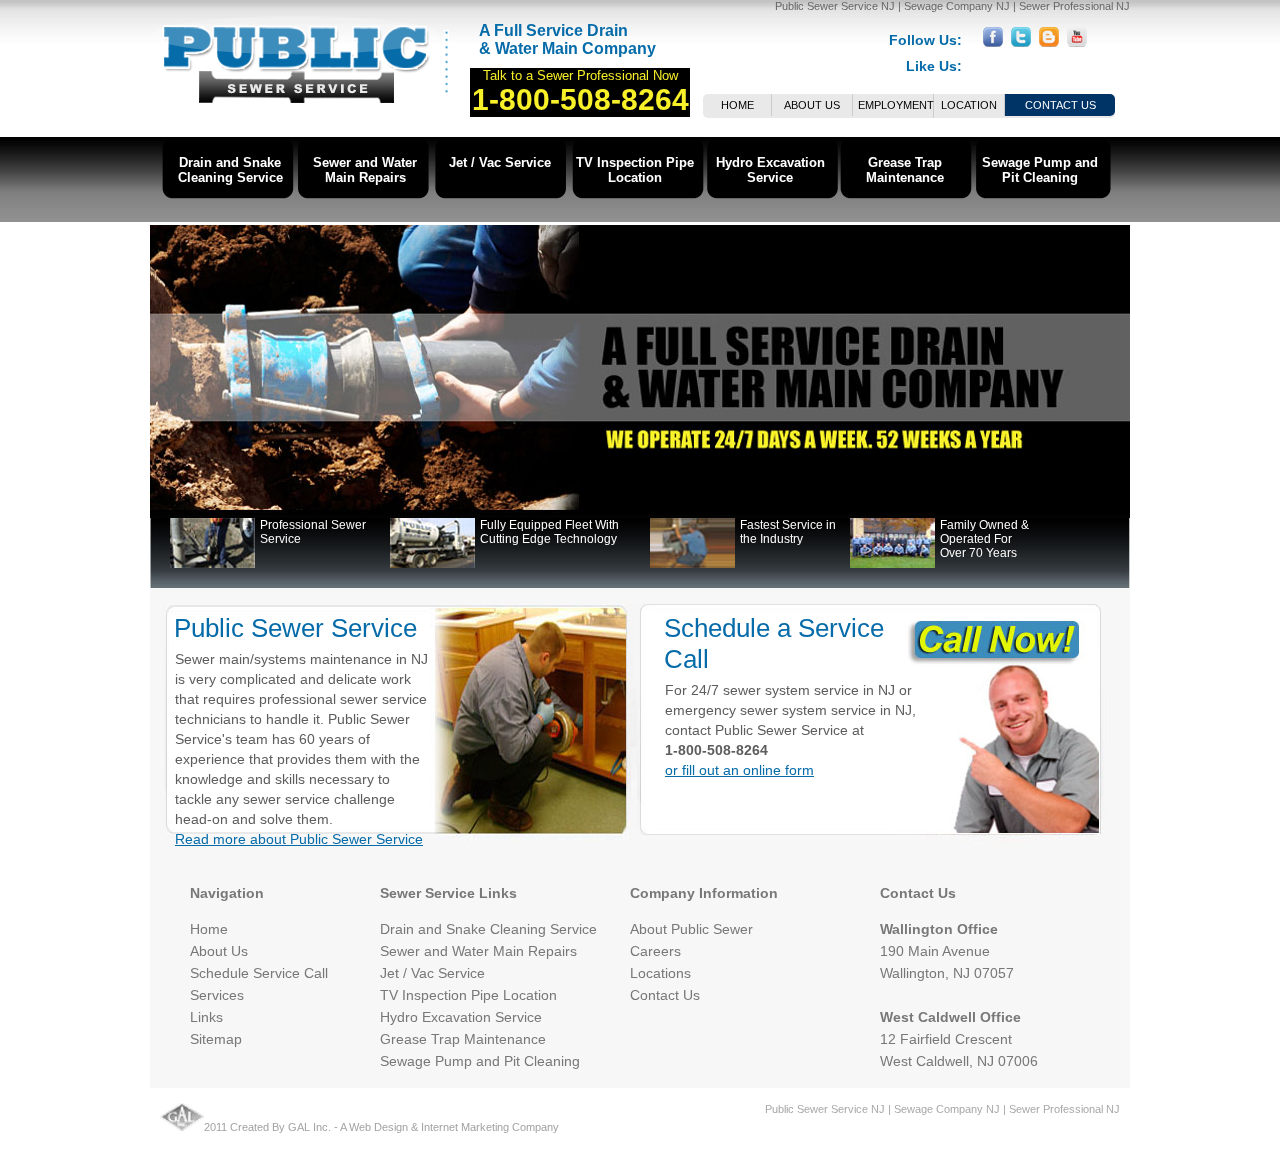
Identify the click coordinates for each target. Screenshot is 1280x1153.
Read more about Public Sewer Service (299, 839)
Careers (655, 951)
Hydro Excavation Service (770, 170)
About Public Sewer (691, 929)
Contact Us (1060, 105)
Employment (896, 105)
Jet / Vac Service (500, 162)
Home (737, 105)
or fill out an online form (739, 770)
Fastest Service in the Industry (788, 532)
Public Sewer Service (295, 628)
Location (969, 105)
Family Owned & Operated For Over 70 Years (984, 539)
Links (206, 1017)
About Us (812, 105)
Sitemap (216, 1039)
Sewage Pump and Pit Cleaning (1040, 170)
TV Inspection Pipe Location (635, 170)
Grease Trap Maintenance (905, 170)
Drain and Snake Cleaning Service (230, 170)
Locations (660, 973)
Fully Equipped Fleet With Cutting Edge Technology (549, 532)
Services (217, 995)
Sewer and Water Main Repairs (365, 170)
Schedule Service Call (259, 973)
